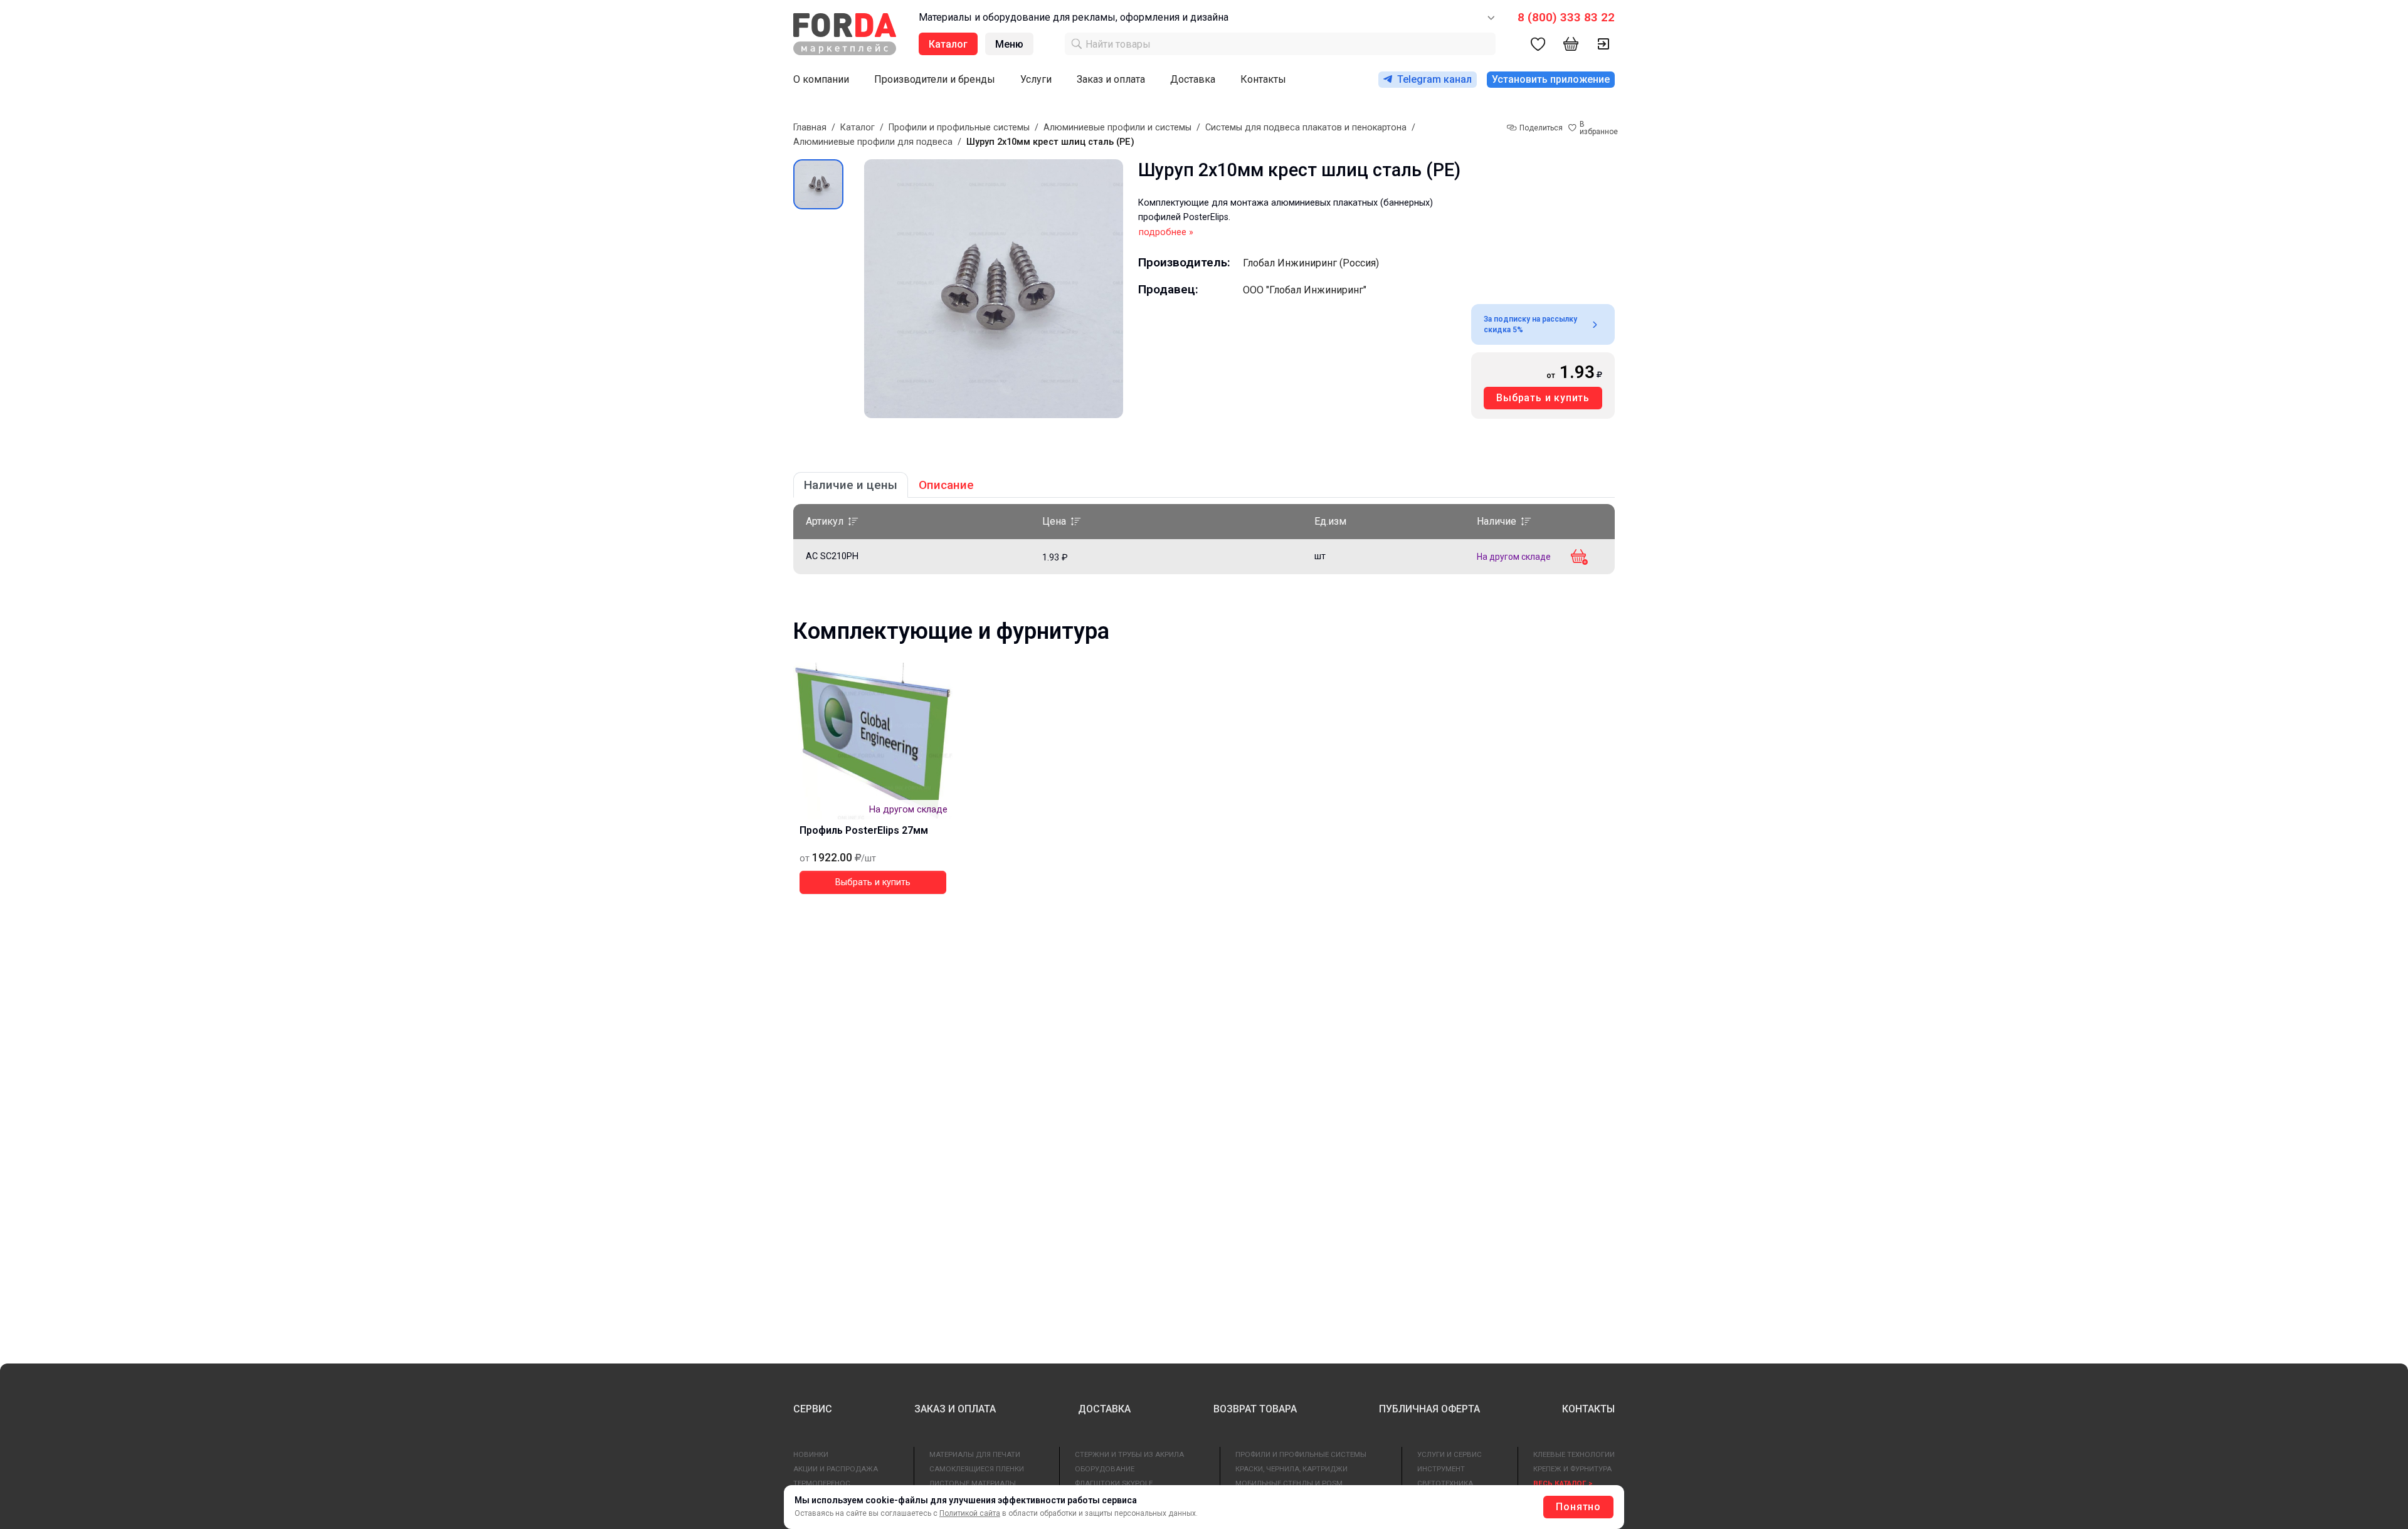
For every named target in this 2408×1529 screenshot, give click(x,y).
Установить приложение (1551, 79)
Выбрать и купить (1543, 398)
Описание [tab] (946, 485)
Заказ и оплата (1111, 79)
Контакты (1263, 79)
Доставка (1193, 79)
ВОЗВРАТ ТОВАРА (1255, 1409)
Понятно (1578, 1507)
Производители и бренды (935, 79)
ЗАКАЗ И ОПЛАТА (955, 1409)
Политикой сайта (970, 1513)
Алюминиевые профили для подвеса (873, 142)
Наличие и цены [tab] (851, 485)
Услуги (1036, 79)
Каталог (858, 128)
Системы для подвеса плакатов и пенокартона (1306, 128)
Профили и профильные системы (959, 128)
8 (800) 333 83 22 (1566, 17)
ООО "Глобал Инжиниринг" (1305, 290)
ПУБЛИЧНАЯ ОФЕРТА (1429, 1409)
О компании (821, 79)
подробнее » (1166, 232)
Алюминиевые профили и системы (1117, 128)
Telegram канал (1434, 79)
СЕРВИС (813, 1409)
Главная (810, 128)
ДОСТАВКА (1104, 1409)
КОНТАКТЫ (1588, 1409)
